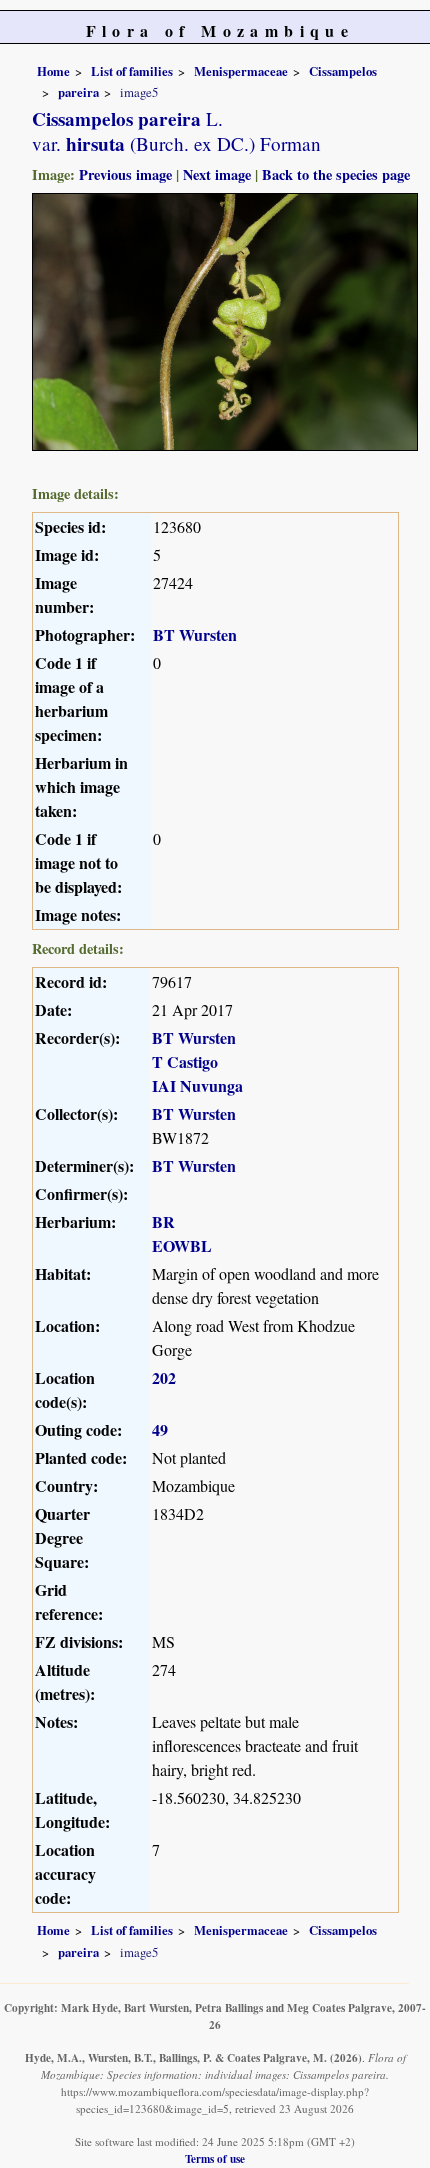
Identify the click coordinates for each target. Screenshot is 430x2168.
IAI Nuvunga (197, 1085)
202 (164, 1377)
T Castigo (185, 1061)
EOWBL (182, 1245)
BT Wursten (195, 634)
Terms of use (215, 2158)
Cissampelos (343, 71)
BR (163, 1221)
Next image (217, 174)
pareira (78, 92)
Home (53, 71)
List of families (132, 71)
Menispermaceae (241, 71)
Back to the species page (336, 174)
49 (160, 1429)
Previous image (125, 174)
